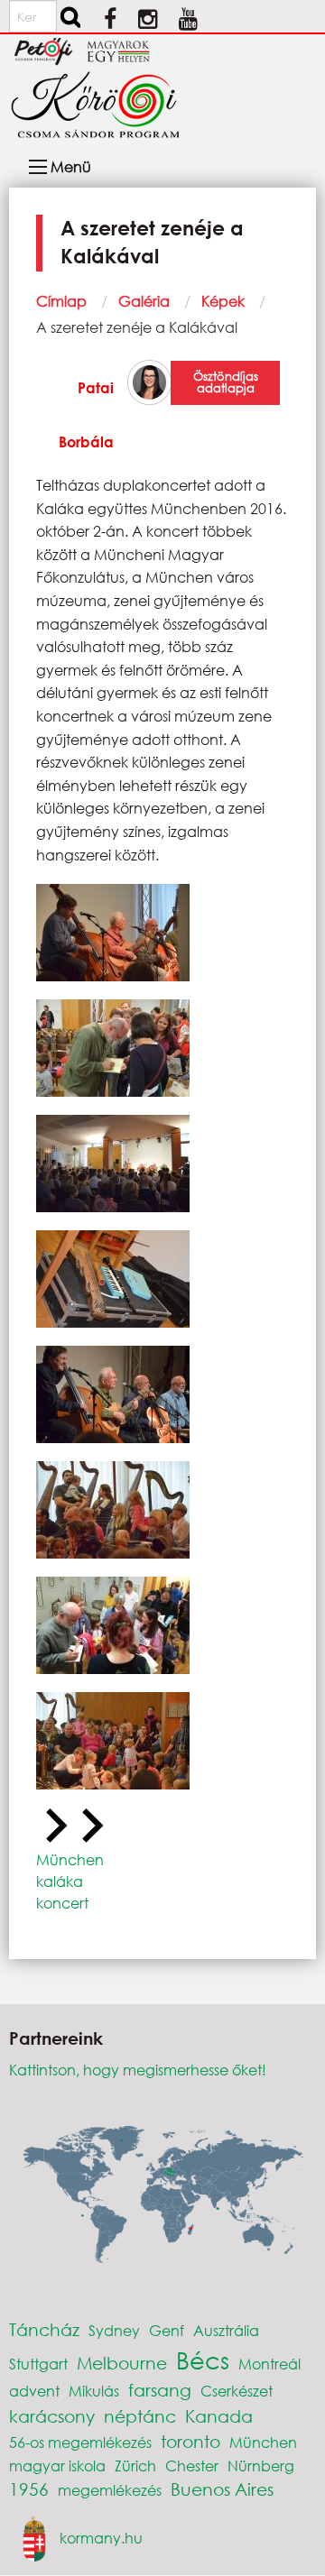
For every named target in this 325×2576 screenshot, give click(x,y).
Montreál (269, 2364)
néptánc (140, 2416)
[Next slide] (90, 1826)
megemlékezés (110, 2490)
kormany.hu (101, 2538)
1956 (29, 2489)
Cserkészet (237, 2391)
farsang (160, 2390)
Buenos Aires (222, 2489)
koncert (62, 1903)
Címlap (61, 301)
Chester (192, 2466)
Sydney (114, 2330)
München (70, 1859)
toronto (190, 2441)
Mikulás (94, 2391)
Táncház (44, 2329)
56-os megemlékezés (80, 2442)
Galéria (144, 301)
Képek (223, 301)
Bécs (203, 2360)
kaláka (60, 1881)
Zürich (135, 2466)
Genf (167, 2330)
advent (34, 2391)
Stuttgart (38, 2364)
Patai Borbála (86, 414)
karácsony (52, 2416)
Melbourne (122, 2363)
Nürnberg (261, 2466)
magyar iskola (57, 2466)
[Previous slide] (54, 1826)
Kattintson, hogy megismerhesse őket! (138, 2070)
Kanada (219, 2416)
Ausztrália (226, 2330)
